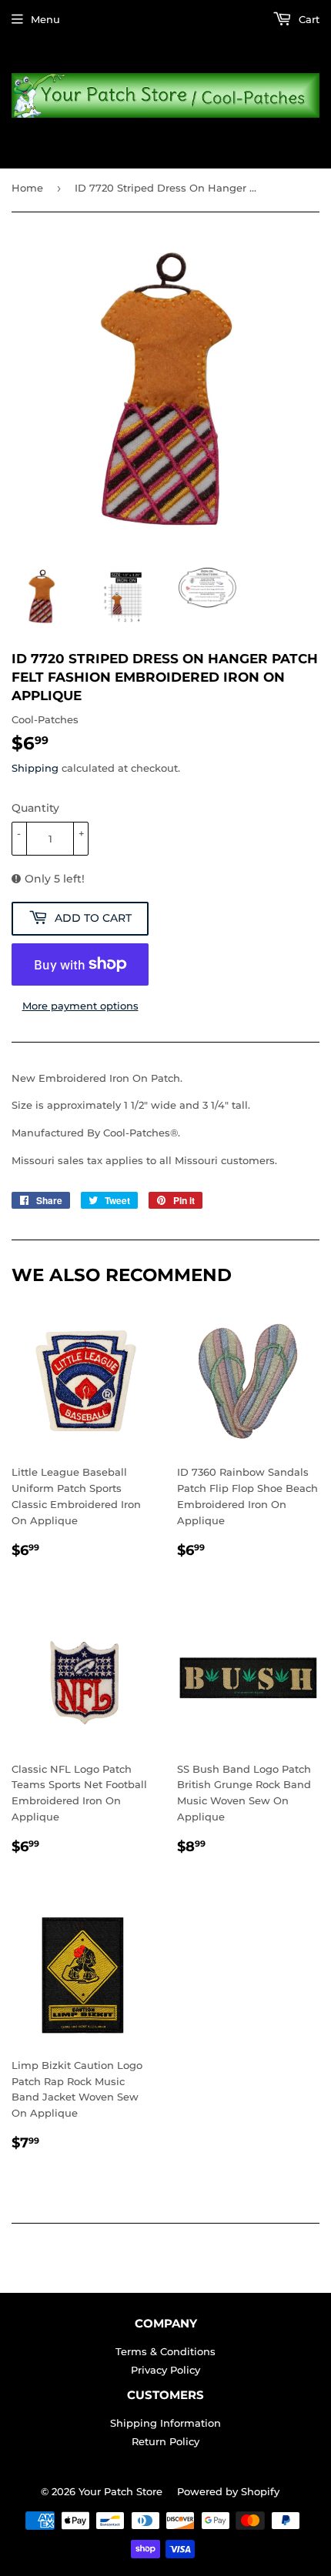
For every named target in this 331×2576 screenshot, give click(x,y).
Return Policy (165, 2441)
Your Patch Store (120, 2491)
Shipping (35, 768)
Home (27, 188)
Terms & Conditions (165, 2351)
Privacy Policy (165, 2370)
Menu (45, 19)
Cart (308, 19)
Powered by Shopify (228, 2491)
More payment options (80, 1006)
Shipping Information (165, 2423)
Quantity (35, 808)
